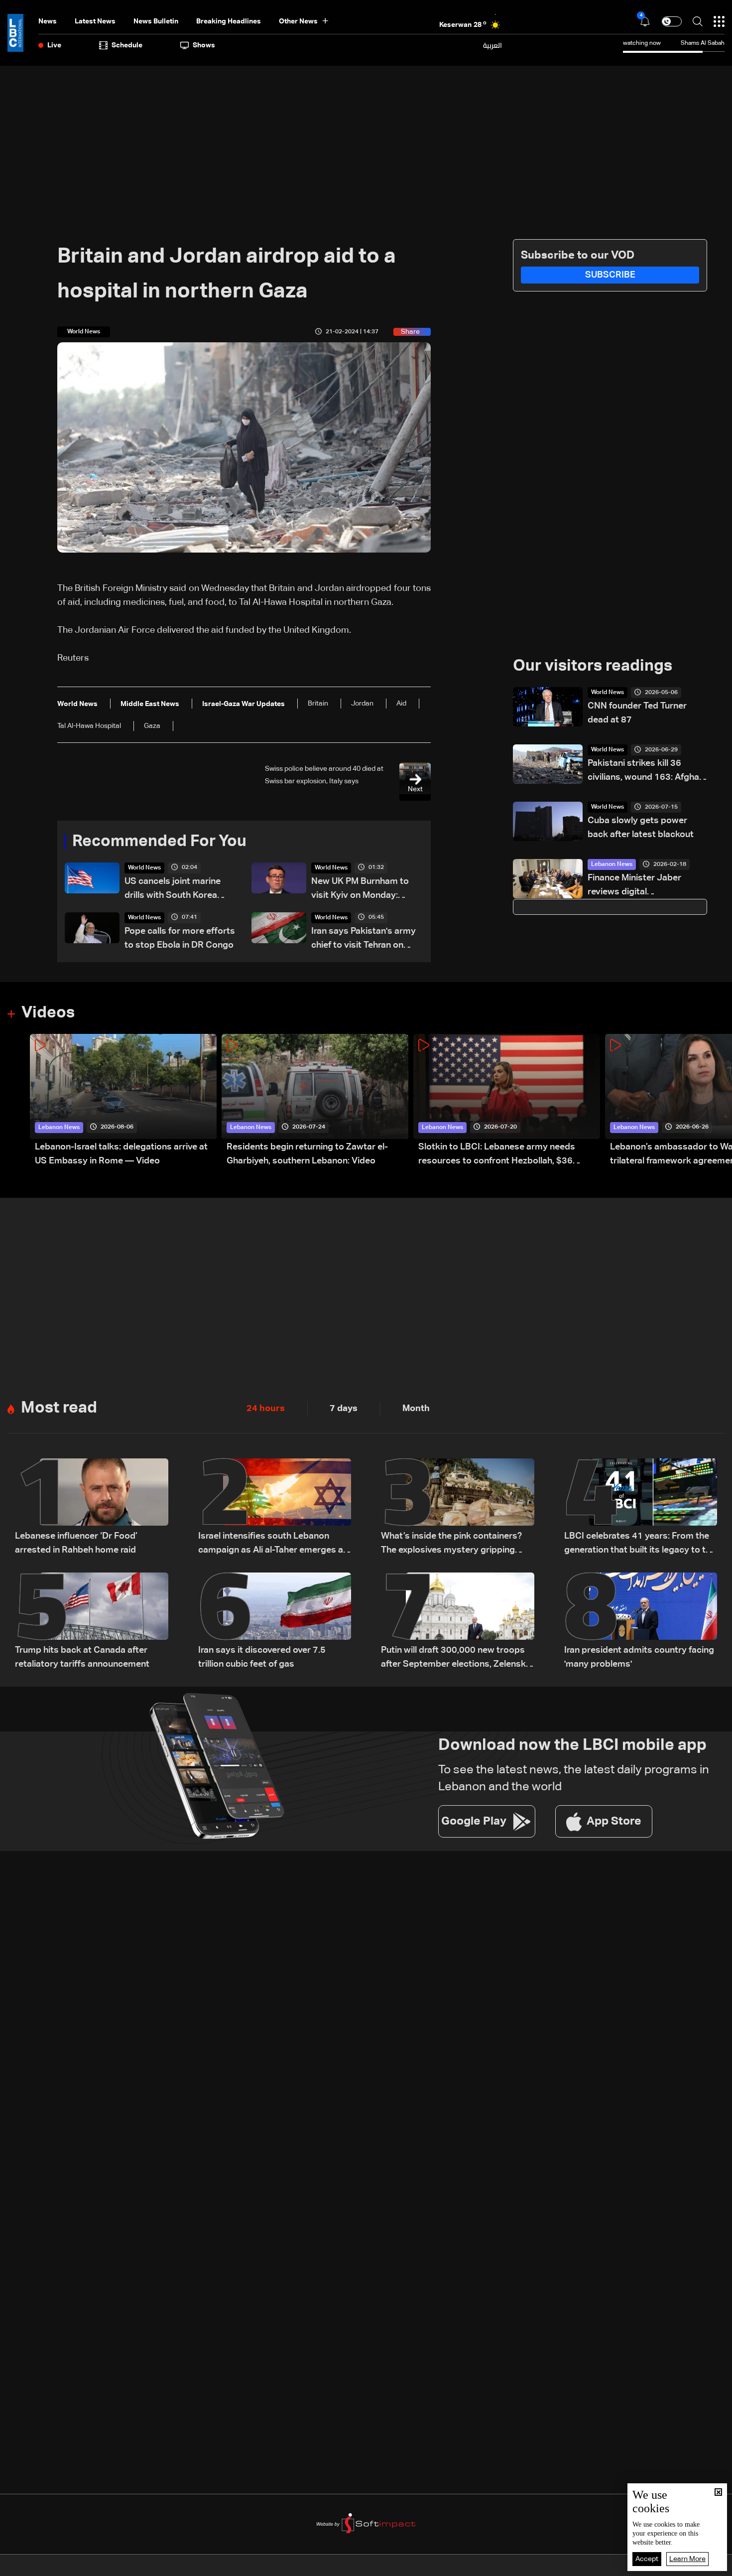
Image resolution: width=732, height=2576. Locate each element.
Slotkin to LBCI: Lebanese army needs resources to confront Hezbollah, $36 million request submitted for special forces (508, 1155)
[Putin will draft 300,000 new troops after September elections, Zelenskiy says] (458, 1622)
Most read (59, 1408)
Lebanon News (612, 864)
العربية (492, 45)
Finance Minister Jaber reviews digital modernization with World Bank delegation (640, 886)
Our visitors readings (593, 666)
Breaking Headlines (229, 21)
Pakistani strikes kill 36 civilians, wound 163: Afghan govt (646, 772)
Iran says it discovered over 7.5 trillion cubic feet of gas (262, 1657)
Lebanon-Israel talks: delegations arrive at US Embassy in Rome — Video (121, 1154)
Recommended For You (159, 842)
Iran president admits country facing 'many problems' (639, 1657)
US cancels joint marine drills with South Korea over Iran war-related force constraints (179, 890)
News (48, 21)
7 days (344, 1409)
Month (416, 1409)
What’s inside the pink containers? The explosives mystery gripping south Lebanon (451, 1544)
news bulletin (156, 21)
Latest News (95, 21)
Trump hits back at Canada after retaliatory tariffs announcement (82, 1657)
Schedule (127, 45)
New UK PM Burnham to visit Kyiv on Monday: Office (360, 890)
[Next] (720, 1101)
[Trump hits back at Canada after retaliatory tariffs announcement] (92, 1622)
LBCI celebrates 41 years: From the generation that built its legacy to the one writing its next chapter (640, 1544)
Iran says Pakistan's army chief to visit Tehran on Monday (364, 939)
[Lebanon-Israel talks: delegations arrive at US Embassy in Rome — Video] (123, 1101)
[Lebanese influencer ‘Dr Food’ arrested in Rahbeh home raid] (92, 1508)
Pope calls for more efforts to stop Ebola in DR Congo (180, 938)
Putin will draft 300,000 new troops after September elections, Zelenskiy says (457, 1658)
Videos (48, 1013)
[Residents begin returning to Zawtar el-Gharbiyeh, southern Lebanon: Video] (315, 1101)
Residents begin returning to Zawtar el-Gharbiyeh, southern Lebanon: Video (307, 1154)
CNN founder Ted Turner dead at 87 (637, 713)
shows (204, 45)
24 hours (266, 1409)
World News (144, 868)
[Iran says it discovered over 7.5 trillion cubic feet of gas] (275, 1622)
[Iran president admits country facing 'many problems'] (641, 1622)
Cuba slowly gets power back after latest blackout (641, 828)
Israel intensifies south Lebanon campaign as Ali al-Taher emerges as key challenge (273, 1544)
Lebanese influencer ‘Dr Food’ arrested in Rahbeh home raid (76, 1543)
